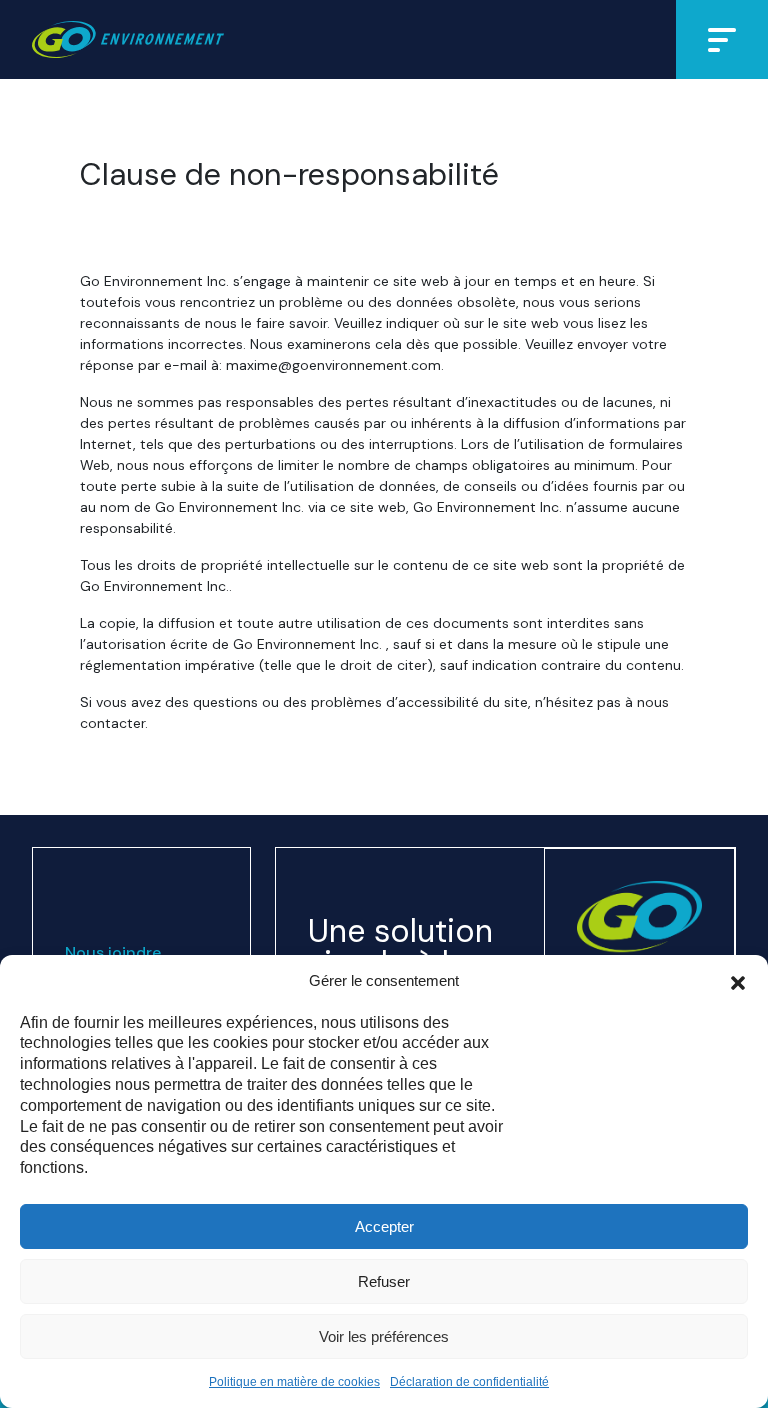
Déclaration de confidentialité (469, 1382)
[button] (738, 981)
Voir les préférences (384, 1336)
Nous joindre (113, 952)
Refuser (384, 1281)
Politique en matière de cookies (294, 1382)
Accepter (384, 1226)
